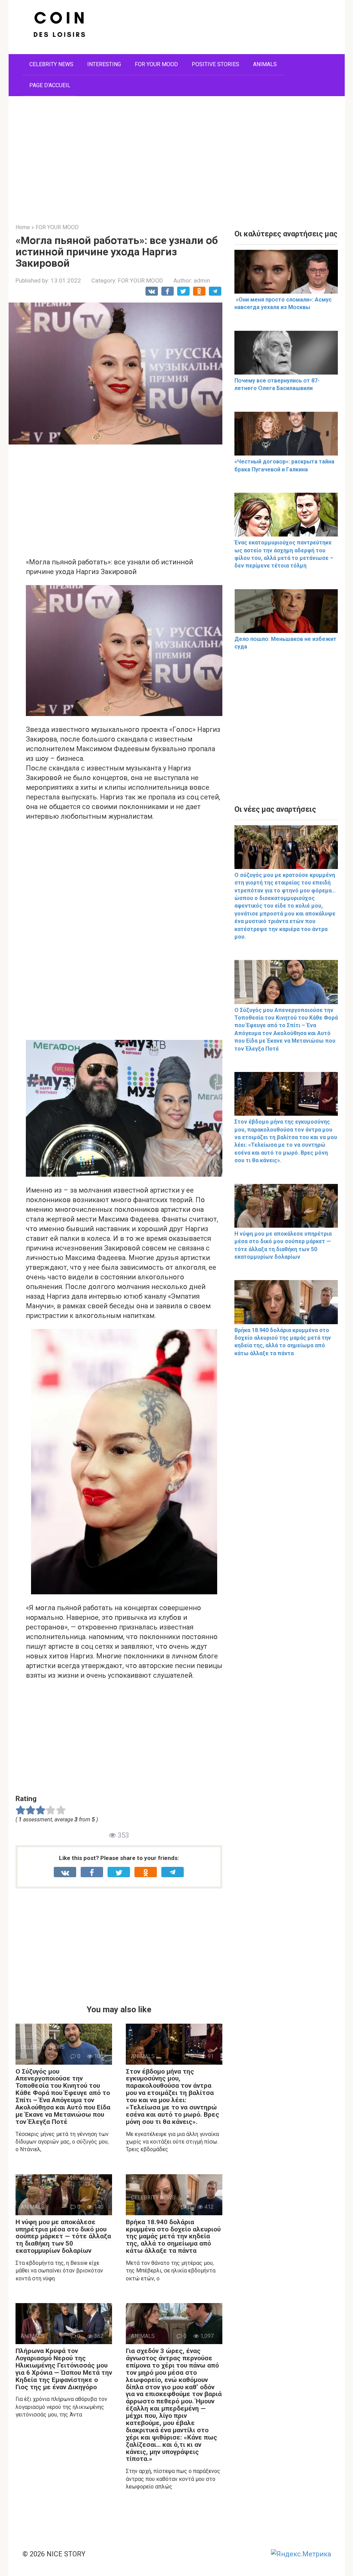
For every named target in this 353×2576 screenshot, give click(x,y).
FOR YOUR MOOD (156, 64)
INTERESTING (104, 64)
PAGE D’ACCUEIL (50, 85)
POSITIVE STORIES (215, 64)
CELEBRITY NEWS (51, 64)
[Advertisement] (177, 155)
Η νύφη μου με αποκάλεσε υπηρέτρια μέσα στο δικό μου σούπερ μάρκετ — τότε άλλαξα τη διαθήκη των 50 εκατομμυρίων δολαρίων (63, 2236)
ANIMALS (265, 64)
